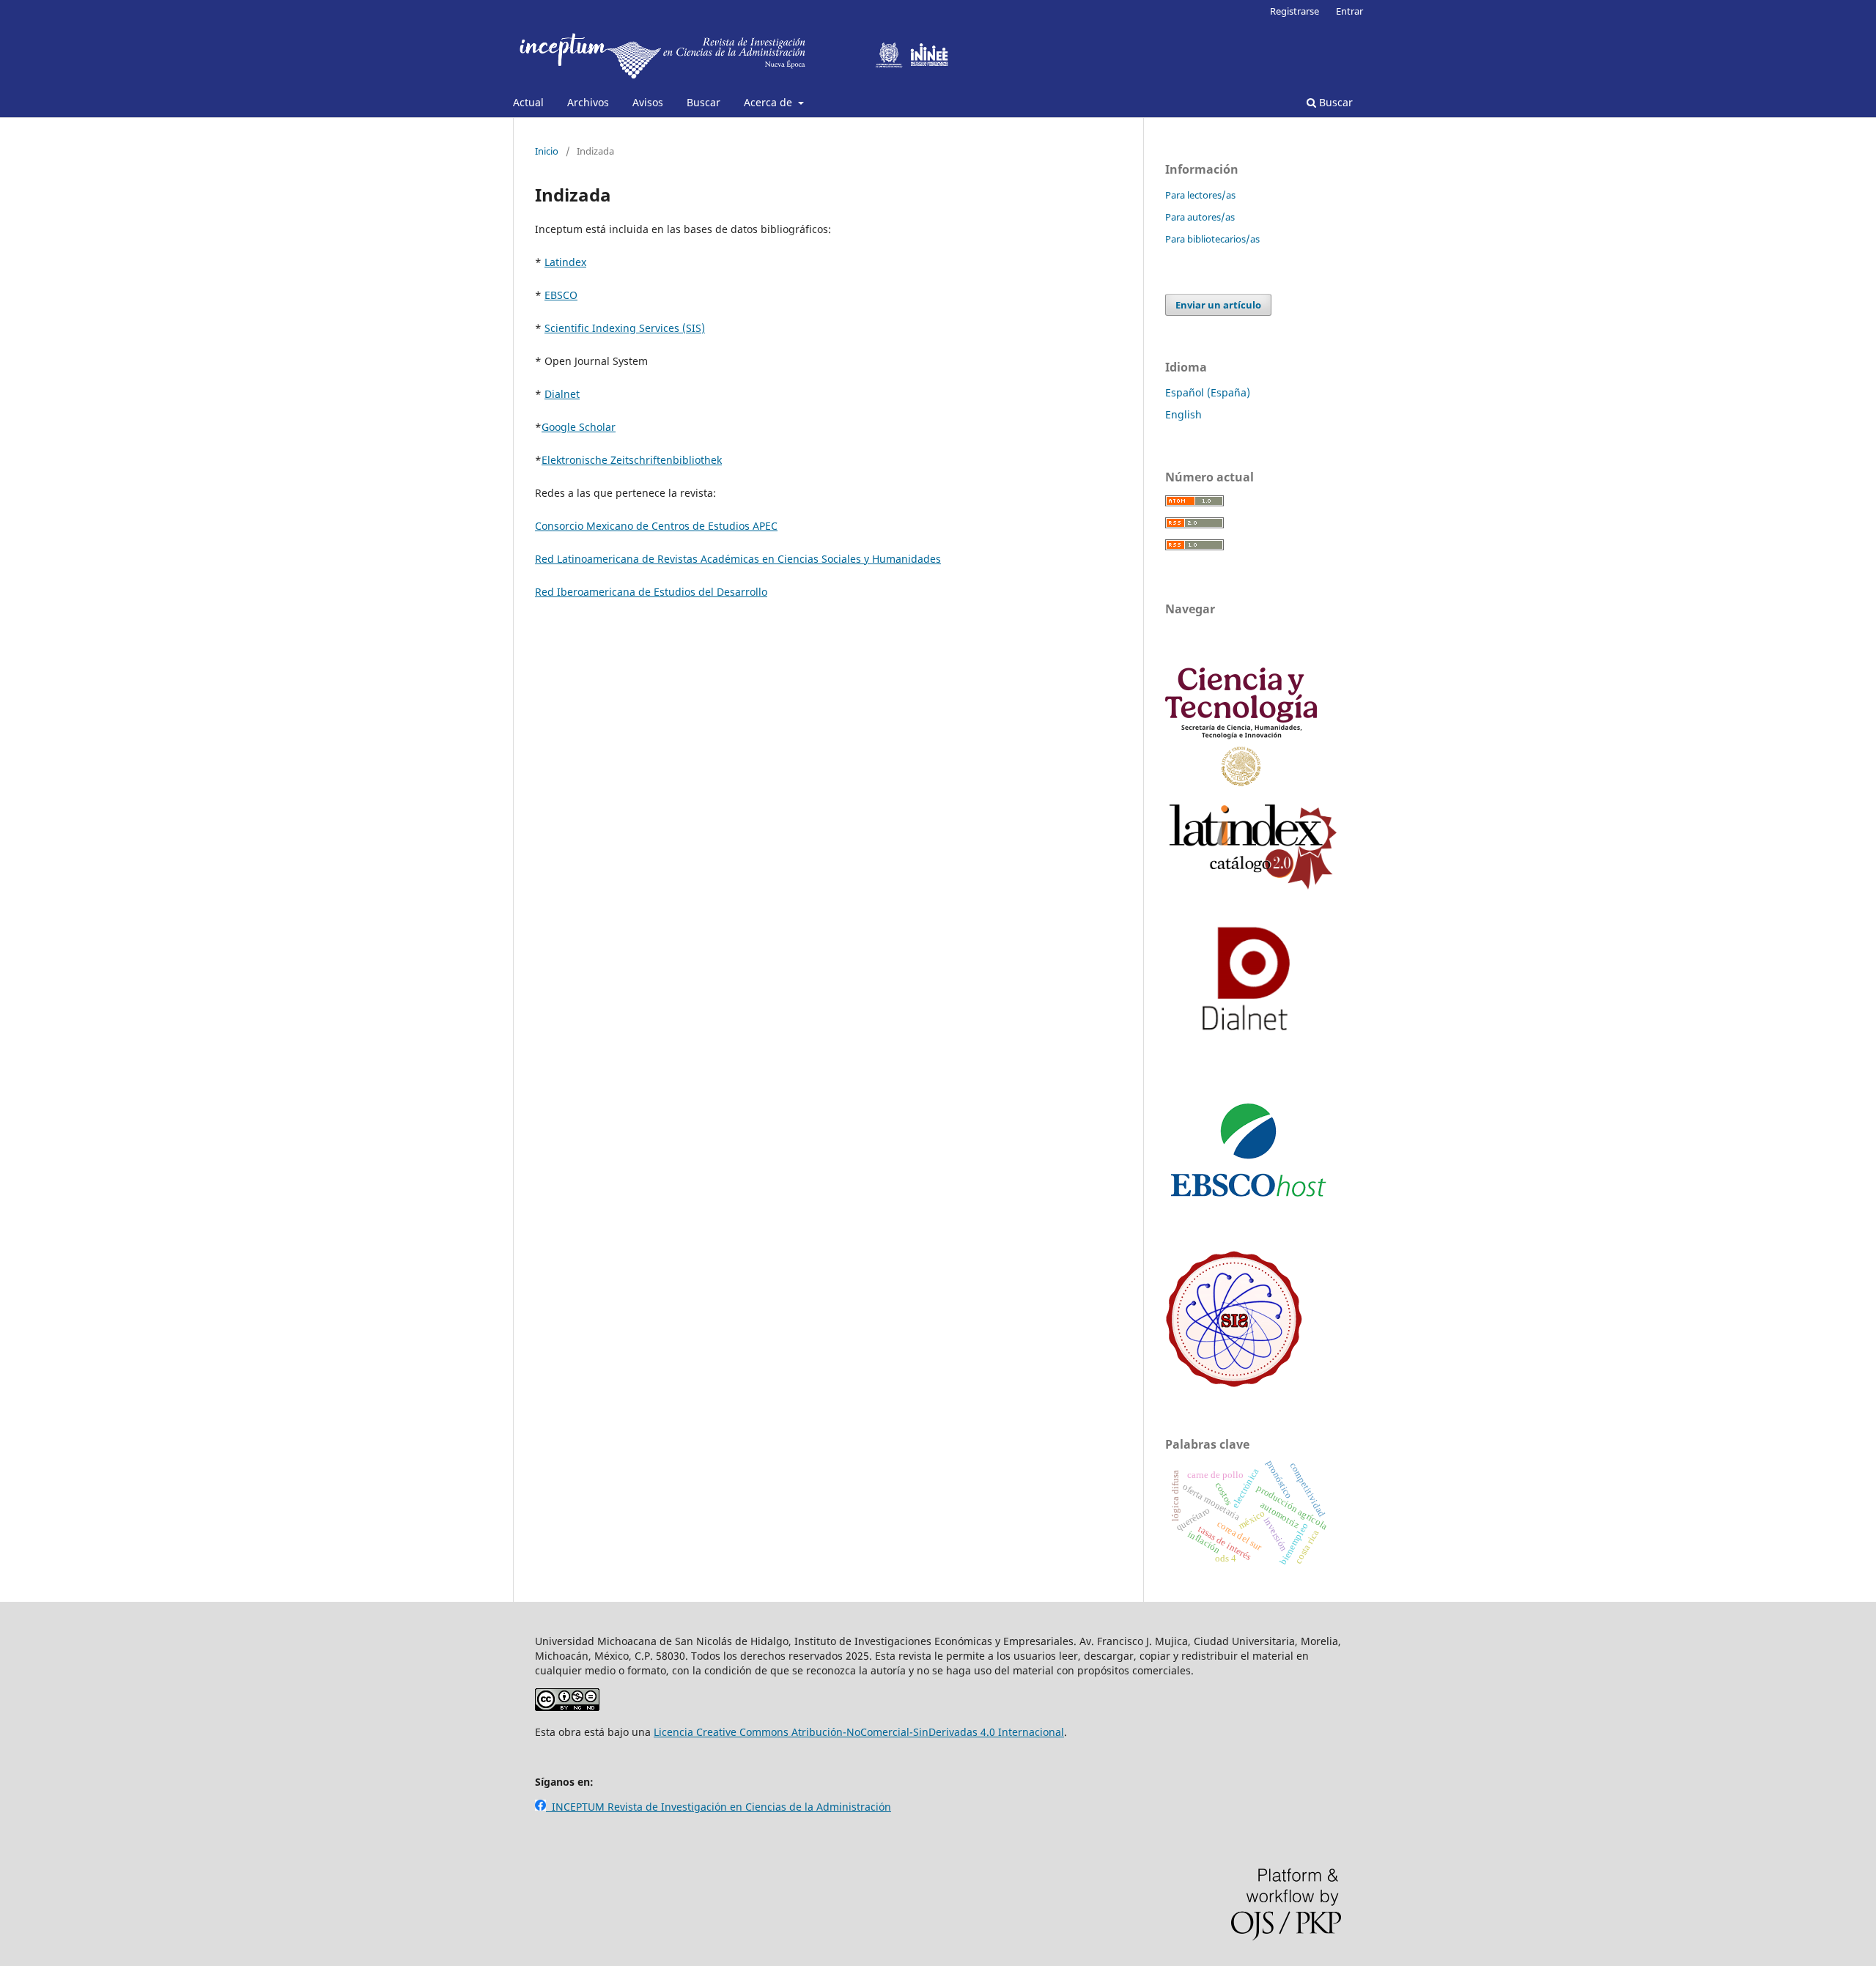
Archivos (588, 102)
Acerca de (769, 102)
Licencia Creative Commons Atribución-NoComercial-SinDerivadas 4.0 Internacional (859, 1732)
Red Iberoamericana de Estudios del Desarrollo (651, 592)
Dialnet (562, 394)
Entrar (1349, 11)
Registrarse (1295, 11)
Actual (528, 102)
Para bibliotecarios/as (1212, 239)
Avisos (648, 102)
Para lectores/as (1200, 195)
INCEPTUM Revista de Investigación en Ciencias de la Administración (719, 1807)
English (1183, 414)
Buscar (703, 102)
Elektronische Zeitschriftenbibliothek (632, 460)
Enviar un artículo (1218, 305)
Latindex (565, 262)
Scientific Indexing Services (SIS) (625, 328)
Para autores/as (1200, 217)
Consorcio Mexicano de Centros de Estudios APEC (656, 526)
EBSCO (561, 295)
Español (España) (1208, 392)
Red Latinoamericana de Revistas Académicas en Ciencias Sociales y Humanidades (738, 559)
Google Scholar (579, 427)
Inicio (547, 151)
